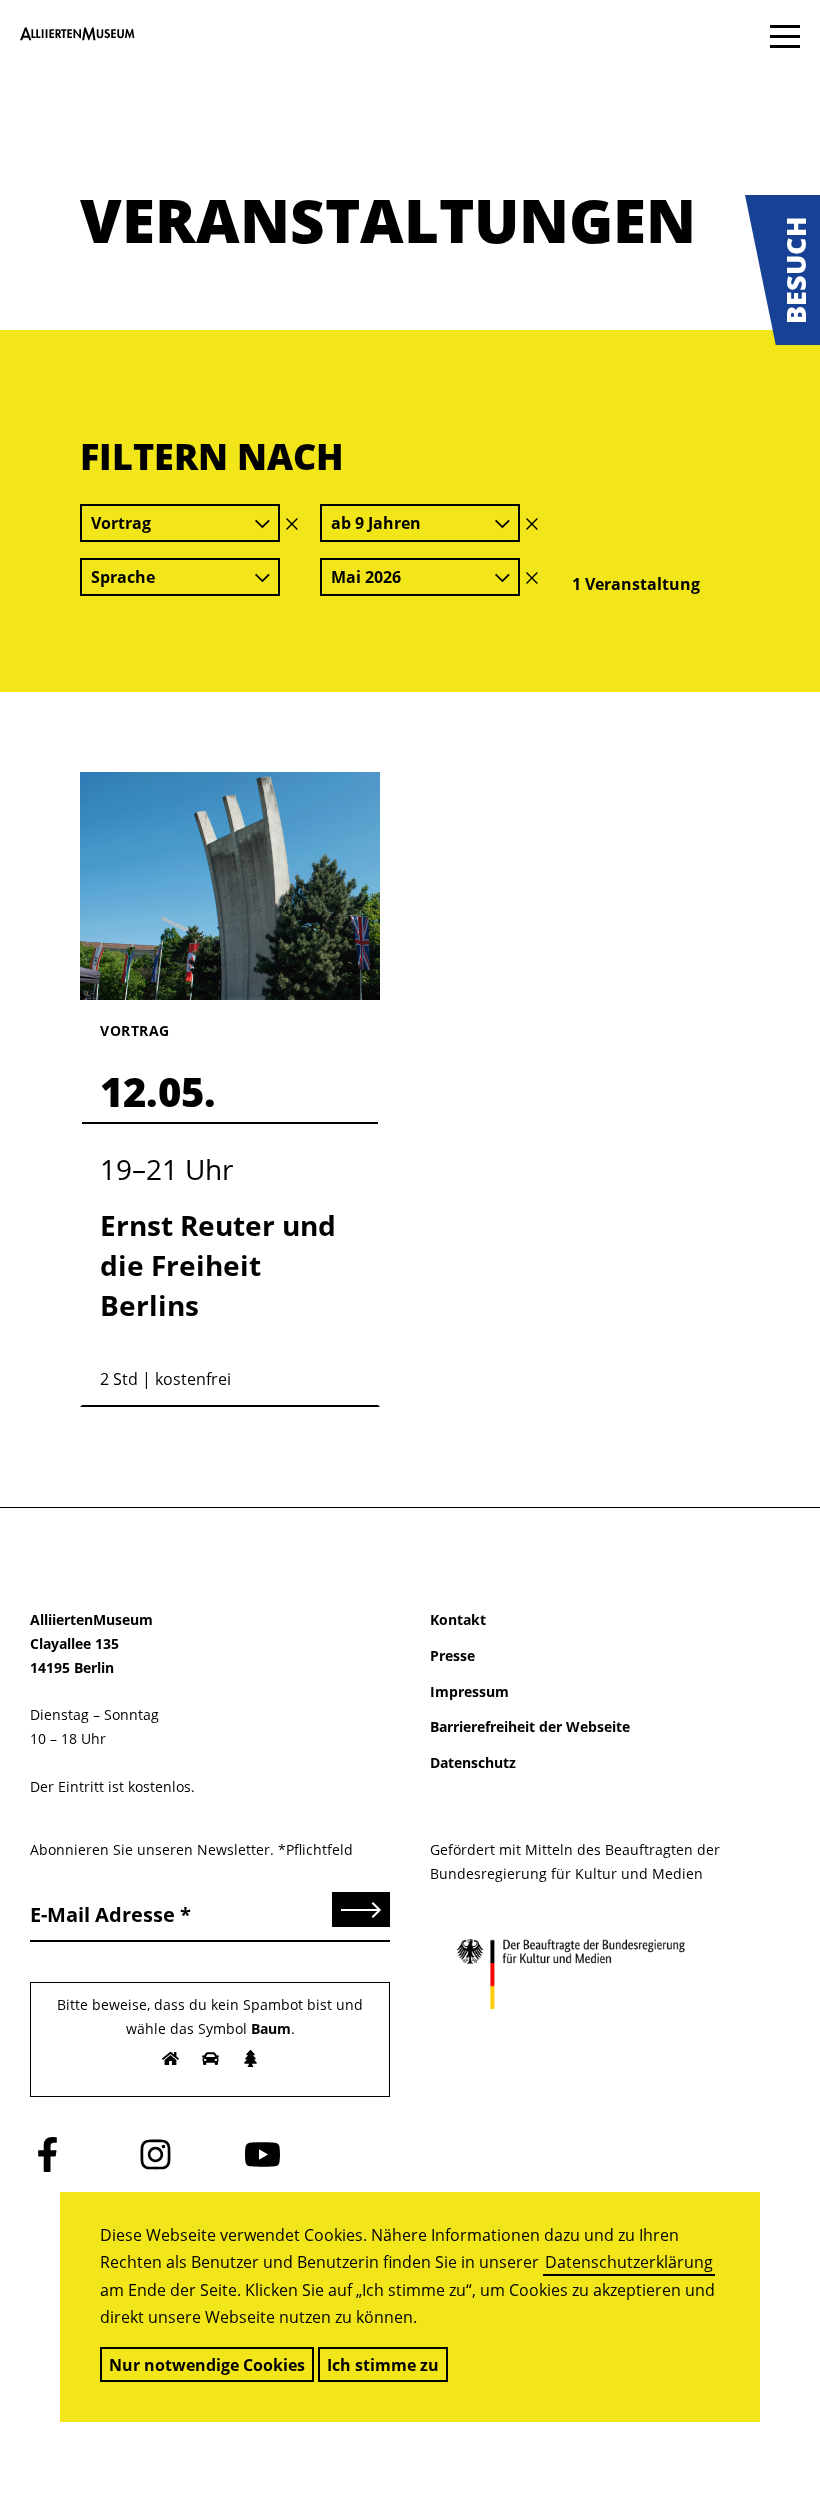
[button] (782, 270)
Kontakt (458, 1619)
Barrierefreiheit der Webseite (530, 1726)
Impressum (469, 1691)
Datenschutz (473, 1762)
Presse (452, 1655)
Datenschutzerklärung (629, 2262)
